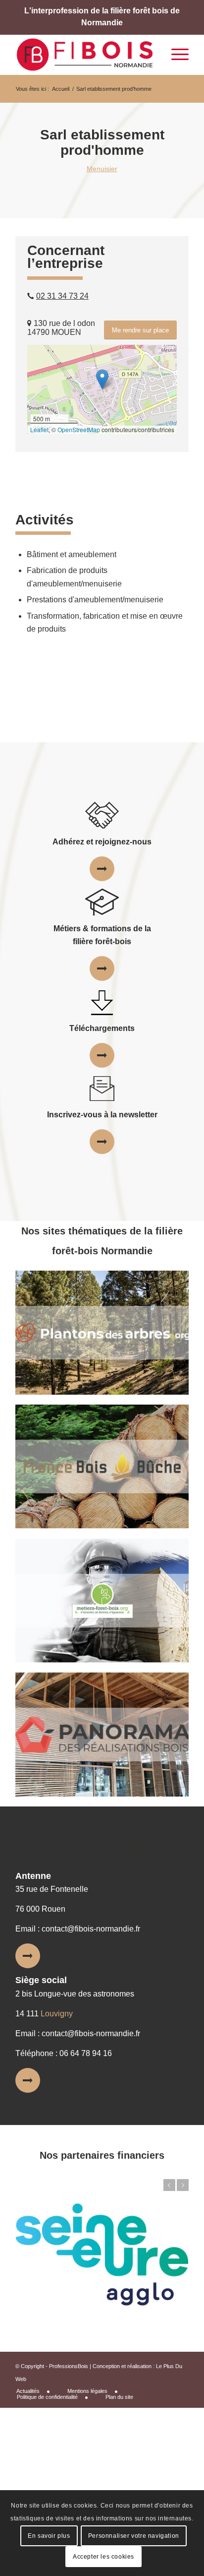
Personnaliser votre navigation (134, 2536)
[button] (102, 379)
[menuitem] (37, 2391)
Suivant (183, 2185)
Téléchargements (102, 1028)
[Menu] (175, 55)
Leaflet (39, 429)
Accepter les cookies (103, 2557)
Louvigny (57, 2014)
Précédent (169, 2185)
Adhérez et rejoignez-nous (102, 842)
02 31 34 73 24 (62, 296)
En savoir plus (49, 2536)
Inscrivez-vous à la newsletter (102, 1115)
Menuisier (102, 169)
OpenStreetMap (79, 429)
